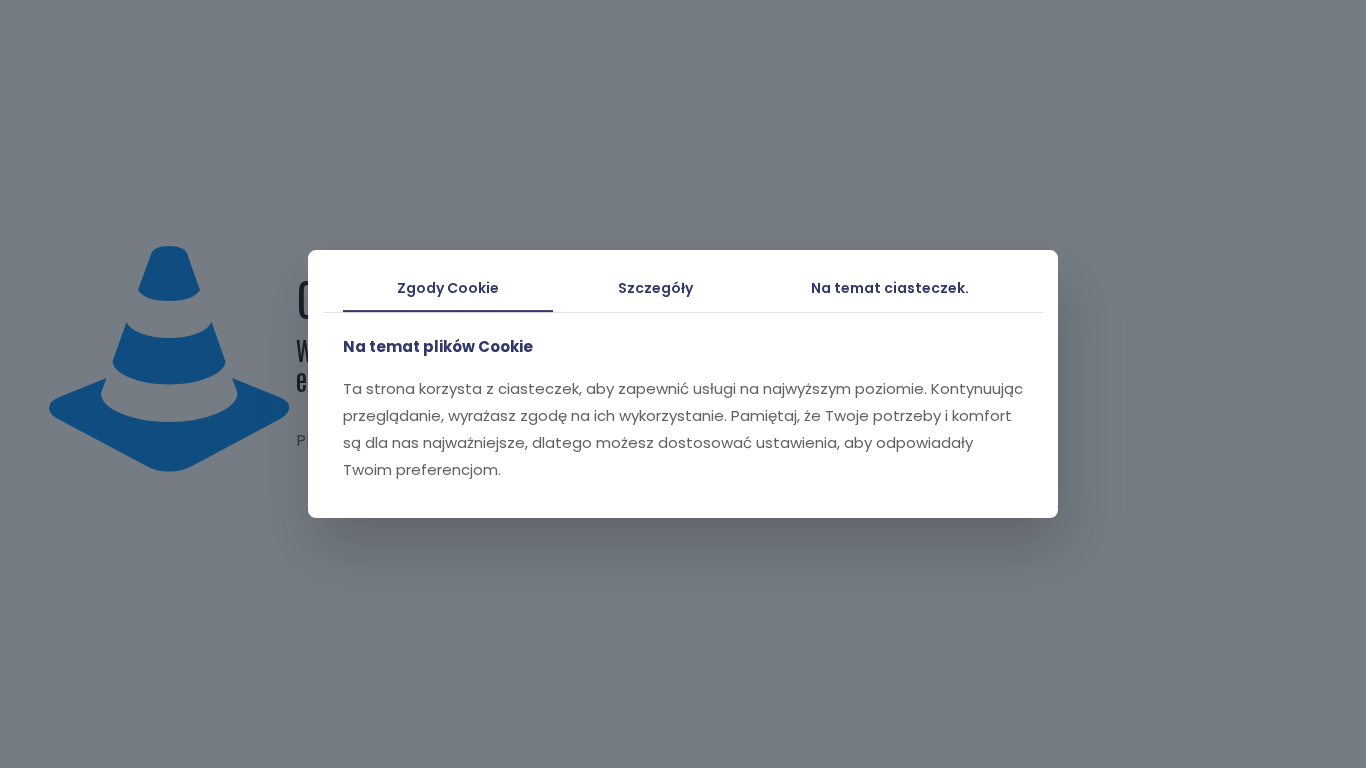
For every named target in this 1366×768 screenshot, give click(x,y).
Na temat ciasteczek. (890, 288)
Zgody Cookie (448, 288)
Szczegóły (655, 288)
